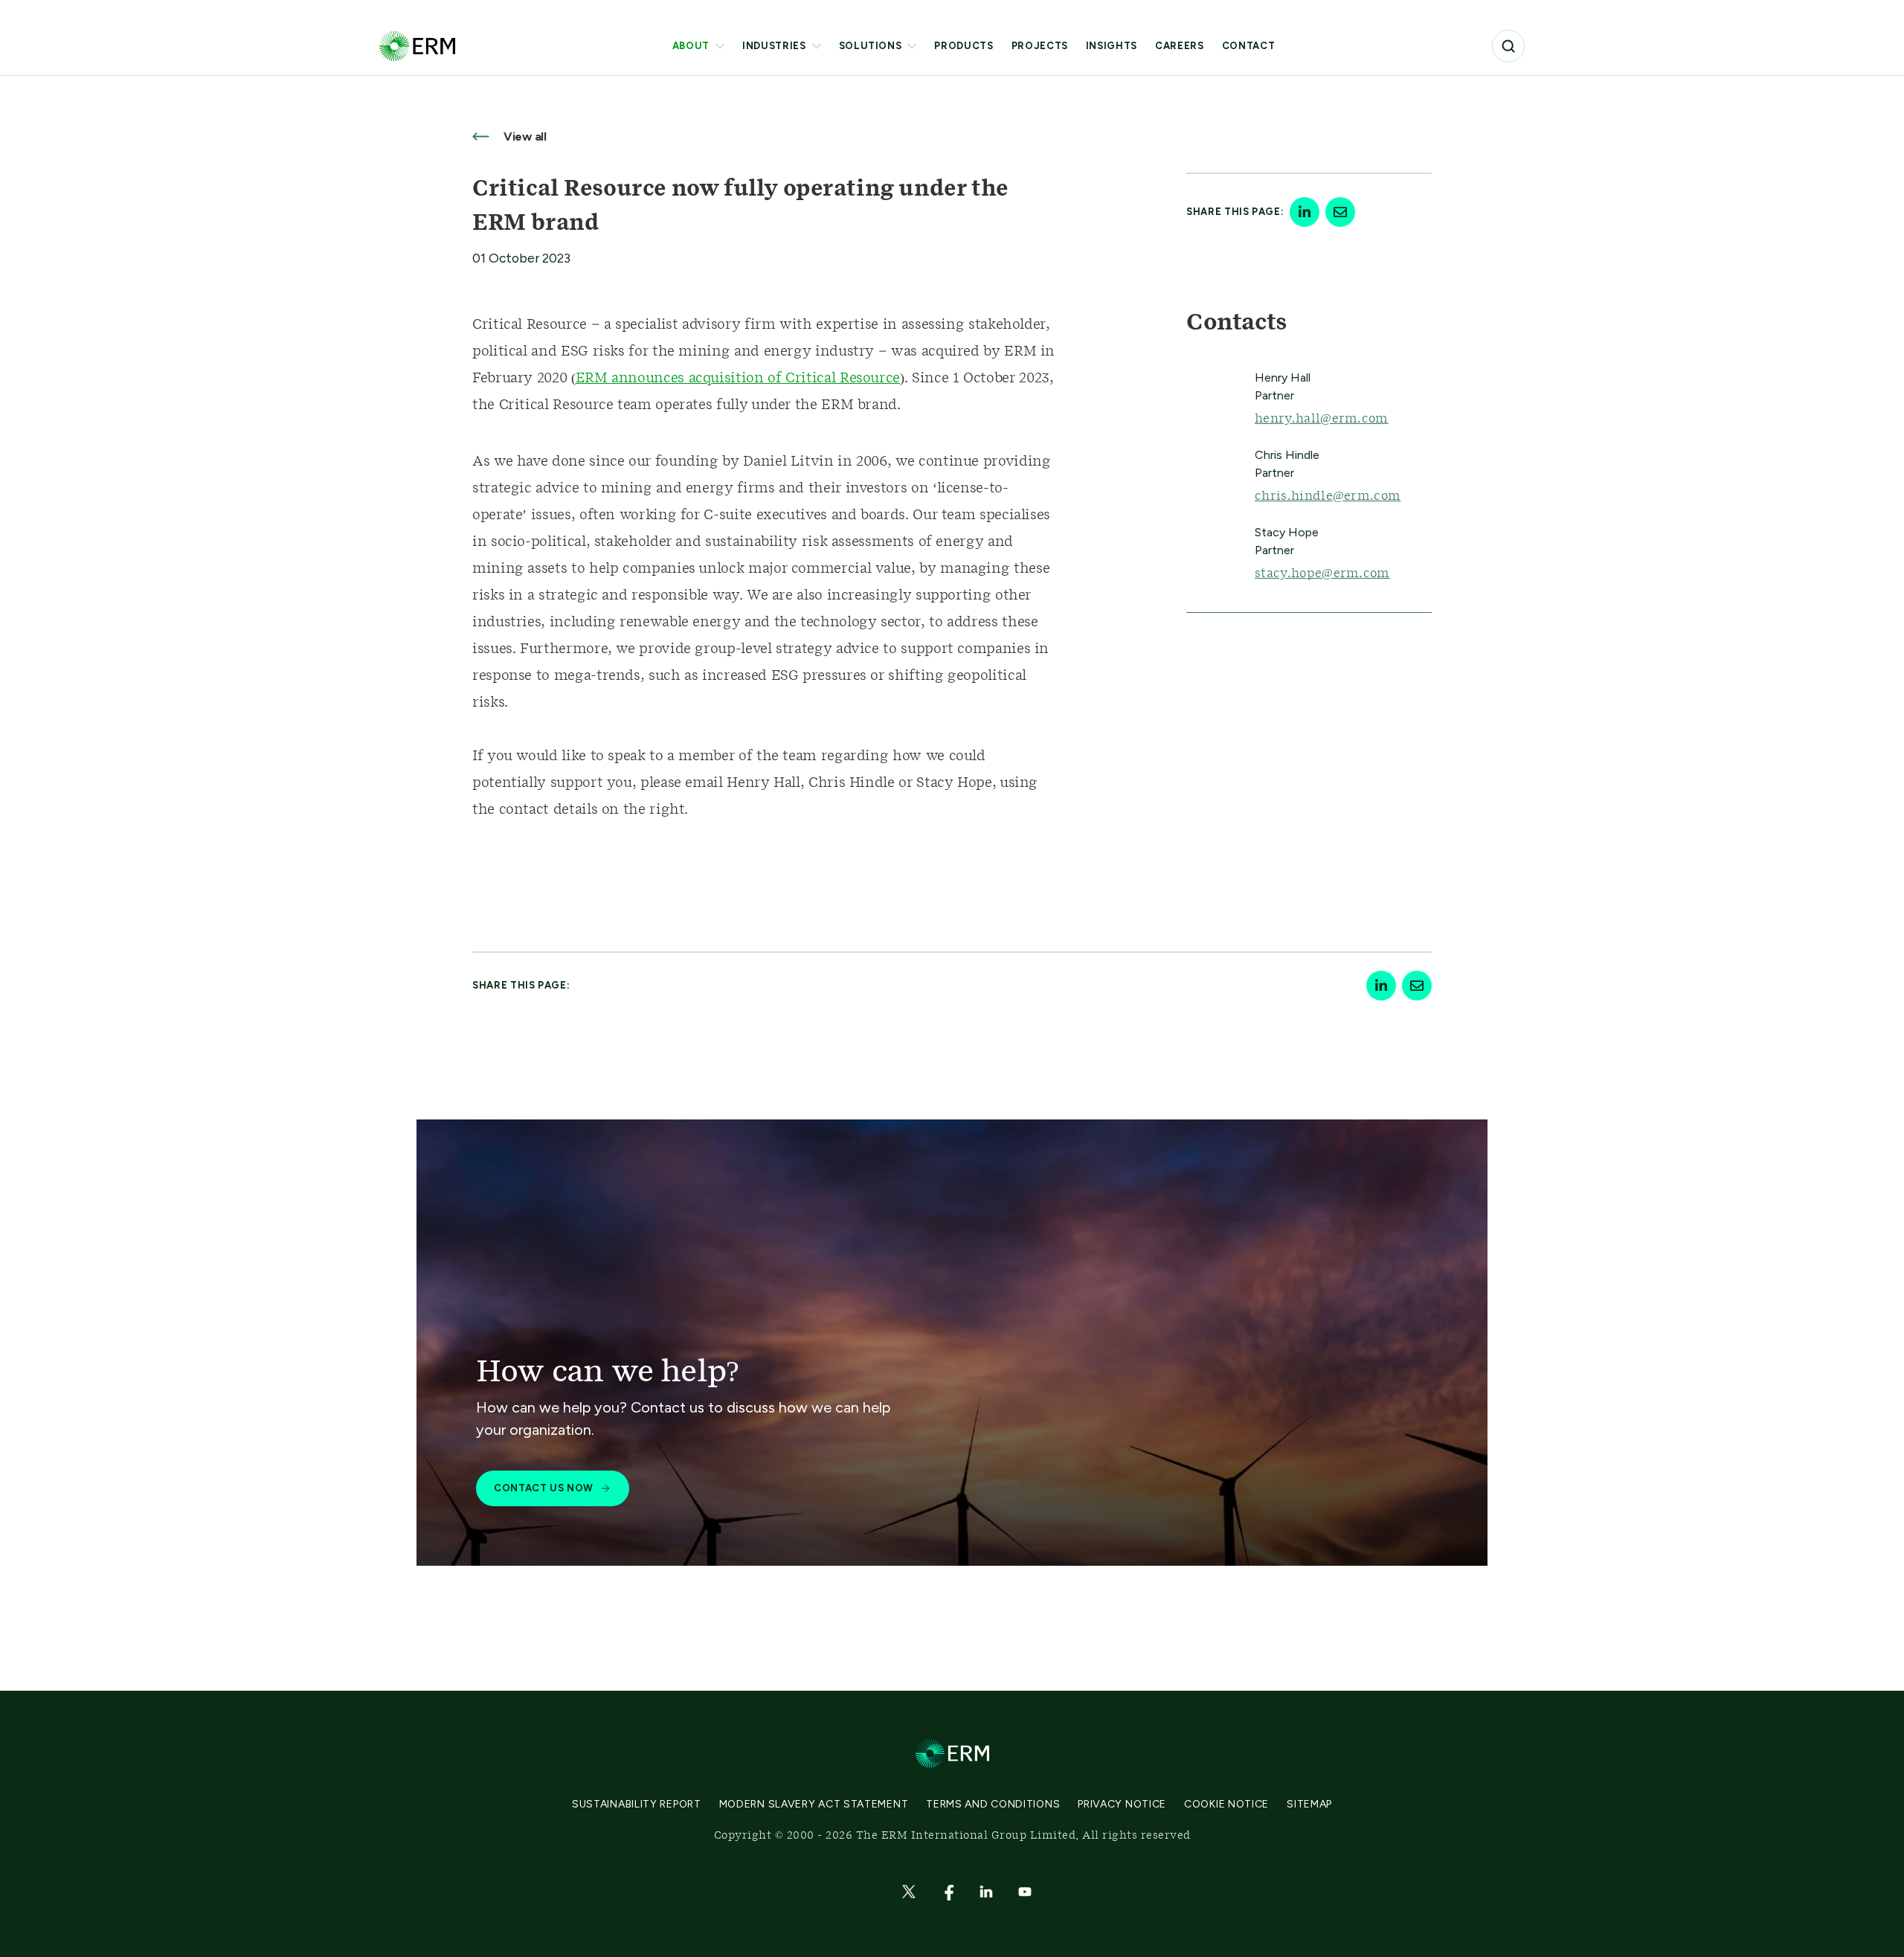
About (691, 46)
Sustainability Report (637, 1804)
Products (964, 46)
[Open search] (1508, 46)
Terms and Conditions (993, 1804)
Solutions (871, 46)
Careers (1180, 46)
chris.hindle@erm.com (1328, 496)
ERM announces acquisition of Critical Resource (738, 379)
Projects (1040, 46)
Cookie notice (1226, 1804)
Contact (1249, 46)
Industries (774, 46)
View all (524, 136)
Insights (1112, 46)
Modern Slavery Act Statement (814, 1804)
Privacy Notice (1122, 1804)
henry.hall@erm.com (1322, 419)
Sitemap (1309, 1804)
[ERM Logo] (417, 46)
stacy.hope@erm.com (1322, 573)
